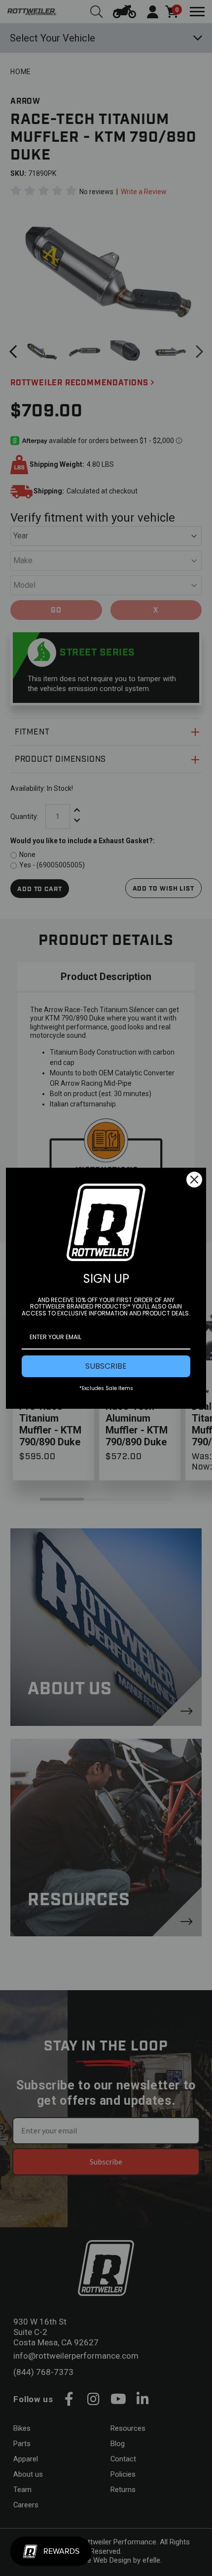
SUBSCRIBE (106, 1366)
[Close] (194, 1180)
